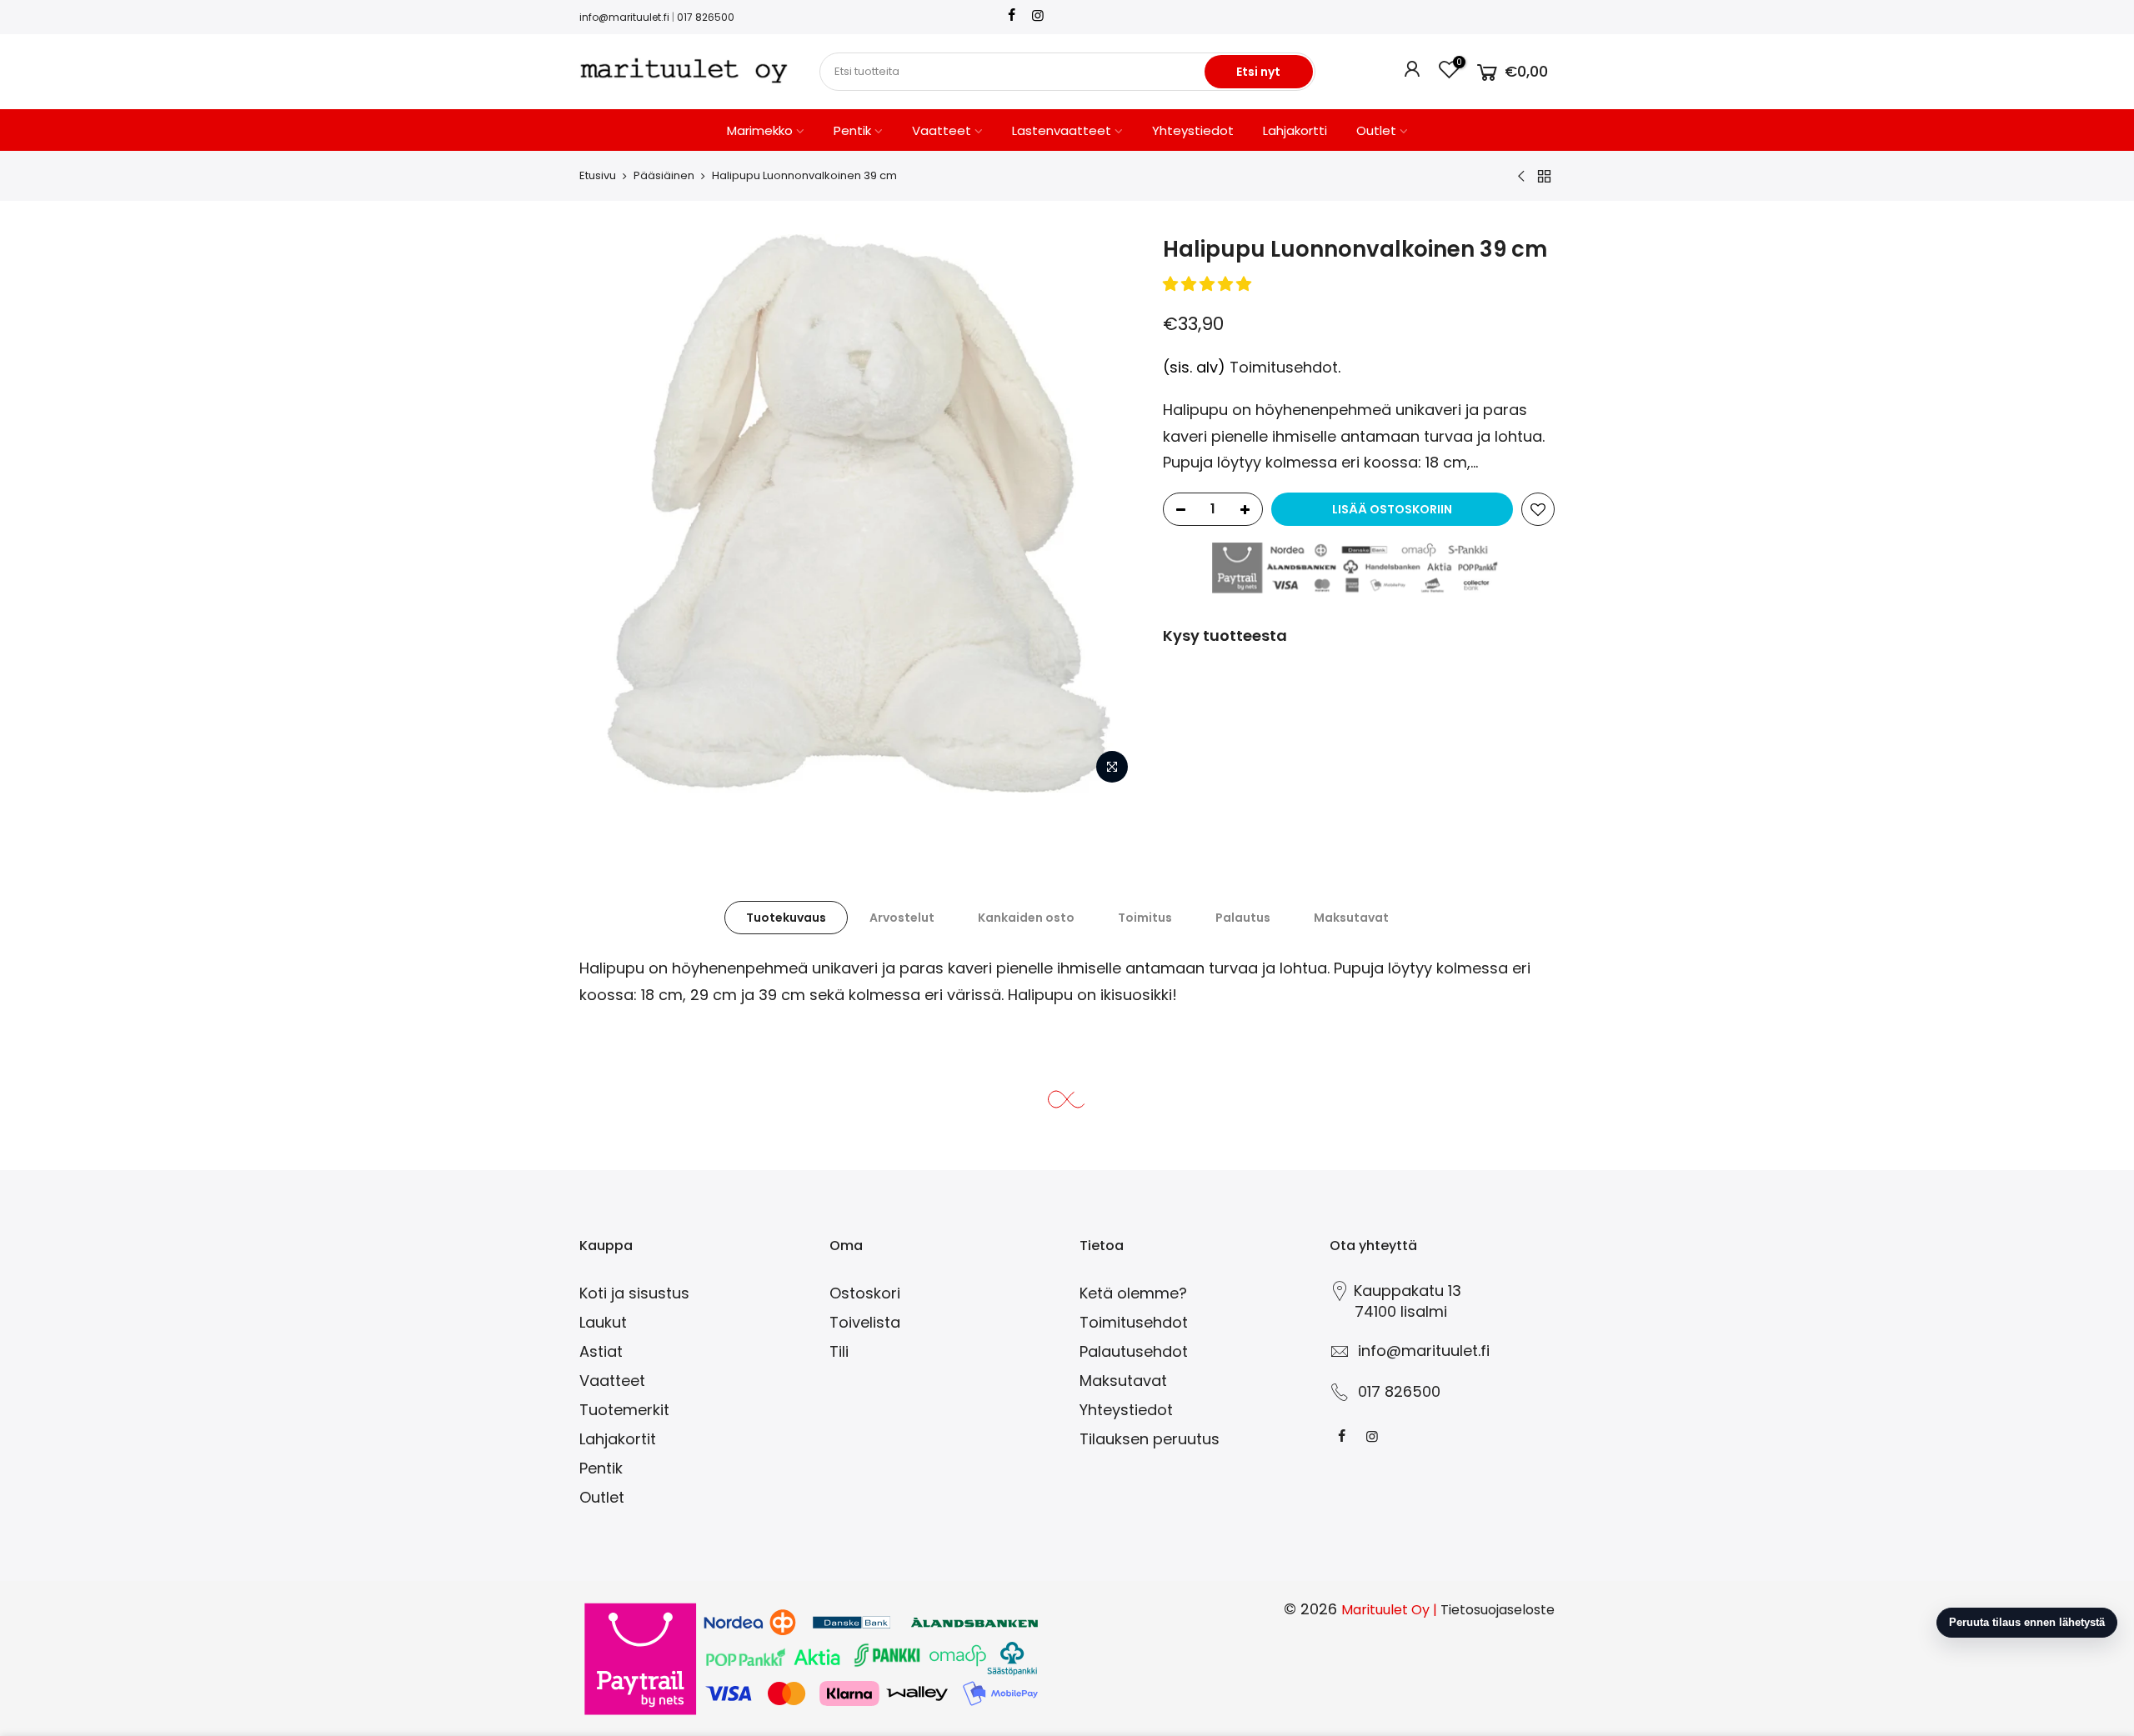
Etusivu (598, 175)
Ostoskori (865, 1293)
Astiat (601, 1351)
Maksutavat (1351, 918)
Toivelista (865, 1322)
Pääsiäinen (664, 175)
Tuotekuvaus (786, 918)
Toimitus (1145, 918)
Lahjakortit (618, 1439)
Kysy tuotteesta (1225, 635)
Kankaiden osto (1026, 918)
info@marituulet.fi (624, 17)
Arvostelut (902, 918)
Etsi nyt (1258, 72)
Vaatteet (942, 130)
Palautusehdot (1134, 1351)
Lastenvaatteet (1062, 130)
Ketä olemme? (1133, 1293)
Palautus (1243, 918)
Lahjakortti (1295, 130)
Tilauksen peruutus (1150, 1439)
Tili (839, 1351)
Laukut (603, 1322)
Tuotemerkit (624, 1410)
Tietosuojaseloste (1498, 1610)
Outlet (1376, 130)
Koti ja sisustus (634, 1293)
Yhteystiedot (1193, 130)
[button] (1209, 284)
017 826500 (706, 17)
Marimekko (760, 130)
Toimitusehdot (1284, 367)
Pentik (852, 130)
